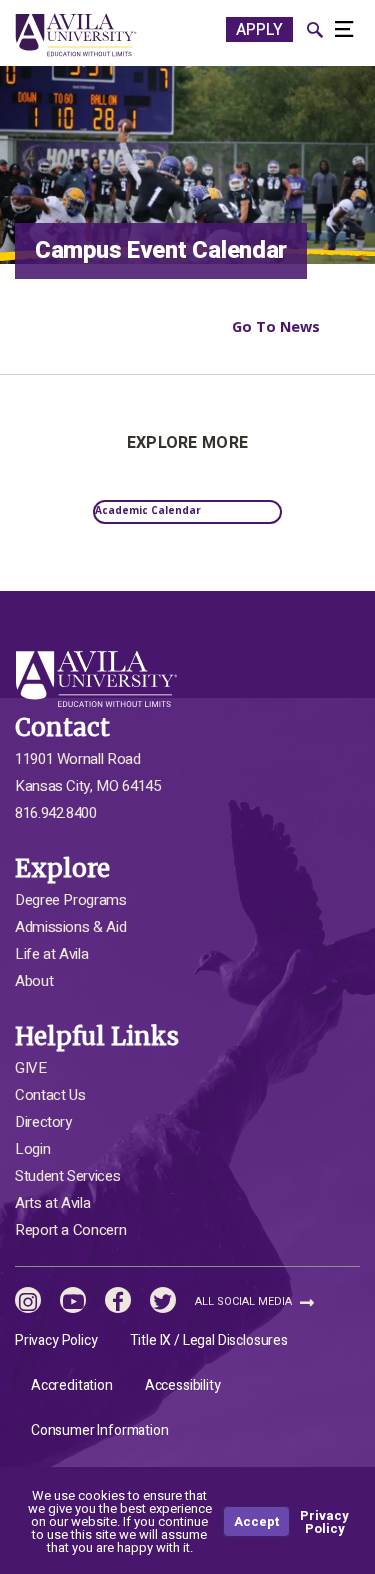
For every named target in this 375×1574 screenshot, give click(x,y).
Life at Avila (51, 954)
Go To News (276, 326)
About (34, 981)
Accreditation (72, 1385)
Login (32, 1149)
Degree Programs (71, 900)
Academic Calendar (148, 510)
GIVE (31, 1068)
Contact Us (50, 1095)
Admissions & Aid (70, 927)
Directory (43, 1122)
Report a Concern (70, 1230)
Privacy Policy (56, 1340)
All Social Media (245, 1301)
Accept (256, 1521)
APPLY (259, 30)
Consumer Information (100, 1430)
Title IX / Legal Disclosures (209, 1340)
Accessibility (183, 1385)
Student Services (67, 1176)
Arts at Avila (52, 1203)
